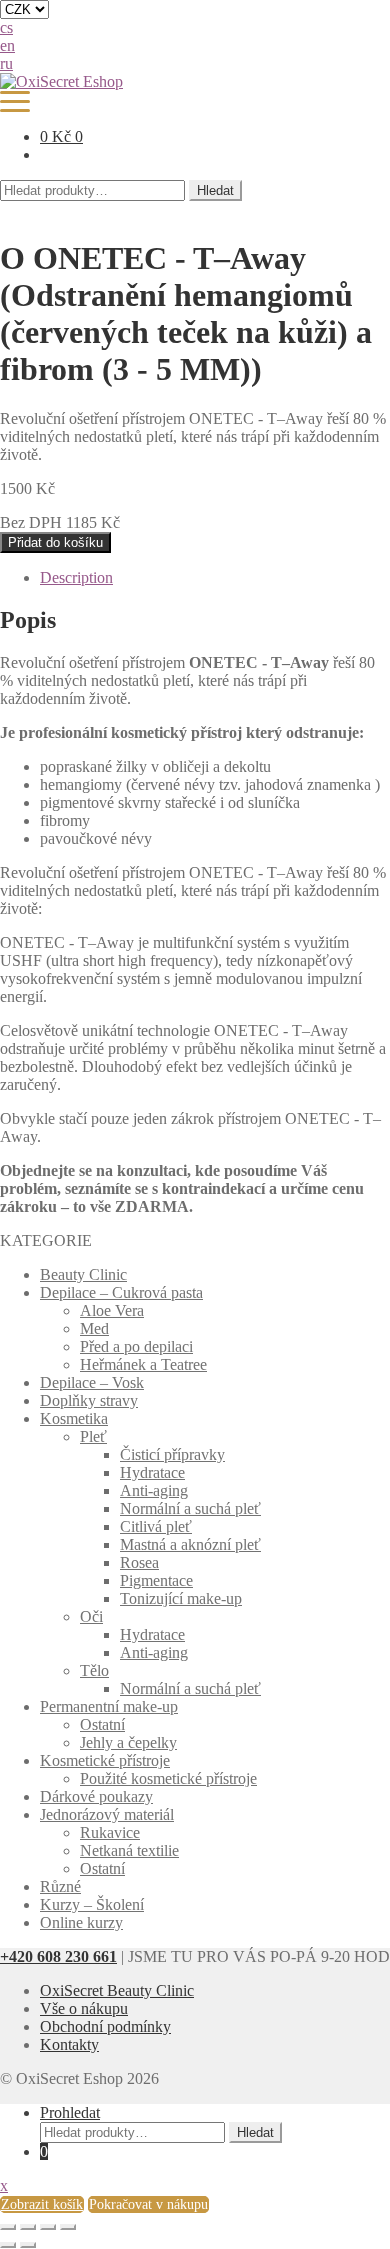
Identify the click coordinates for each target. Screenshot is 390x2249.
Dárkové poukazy (96, 1796)
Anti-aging (154, 1490)
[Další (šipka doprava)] (28, 2245)
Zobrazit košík (42, 2204)
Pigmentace (156, 1580)
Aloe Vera (112, 1310)
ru (6, 63)
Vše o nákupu (84, 2008)
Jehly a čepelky (128, 1742)
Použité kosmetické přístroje (168, 1778)
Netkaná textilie (129, 1850)
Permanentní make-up (109, 1706)
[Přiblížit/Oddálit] (68, 2227)
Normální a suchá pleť (190, 1508)
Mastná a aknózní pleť (190, 1544)
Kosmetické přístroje (105, 1760)
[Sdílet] (28, 2227)
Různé (60, 1886)
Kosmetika (74, 1418)
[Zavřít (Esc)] (8, 2227)
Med (94, 1328)
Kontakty (69, 2044)
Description (76, 577)
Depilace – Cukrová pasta (121, 1292)
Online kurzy (81, 1922)
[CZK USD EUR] (195, 9)
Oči (91, 1616)
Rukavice (110, 1832)
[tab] (215, 578)
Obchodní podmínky (105, 2026)
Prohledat (70, 2112)
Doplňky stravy (89, 1400)
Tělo (94, 1670)
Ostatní (102, 1724)
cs (6, 27)
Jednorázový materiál (107, 1814)
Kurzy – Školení (92, 1904)
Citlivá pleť (156, 1526)
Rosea (139, 1562)
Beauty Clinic (83, 1274)
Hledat (215, 190)
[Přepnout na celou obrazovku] (48, 2227)
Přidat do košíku (55, 542)
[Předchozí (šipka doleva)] (8, 2245)
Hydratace (152, 1472)
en (7, 45)
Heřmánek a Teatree (143, 1364)
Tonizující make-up (181, 1598)
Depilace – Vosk (92, 1382)
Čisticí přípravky (172, 1454)
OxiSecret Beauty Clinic (117, 1990)
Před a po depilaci (136, 1346)
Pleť (93, 1436)
